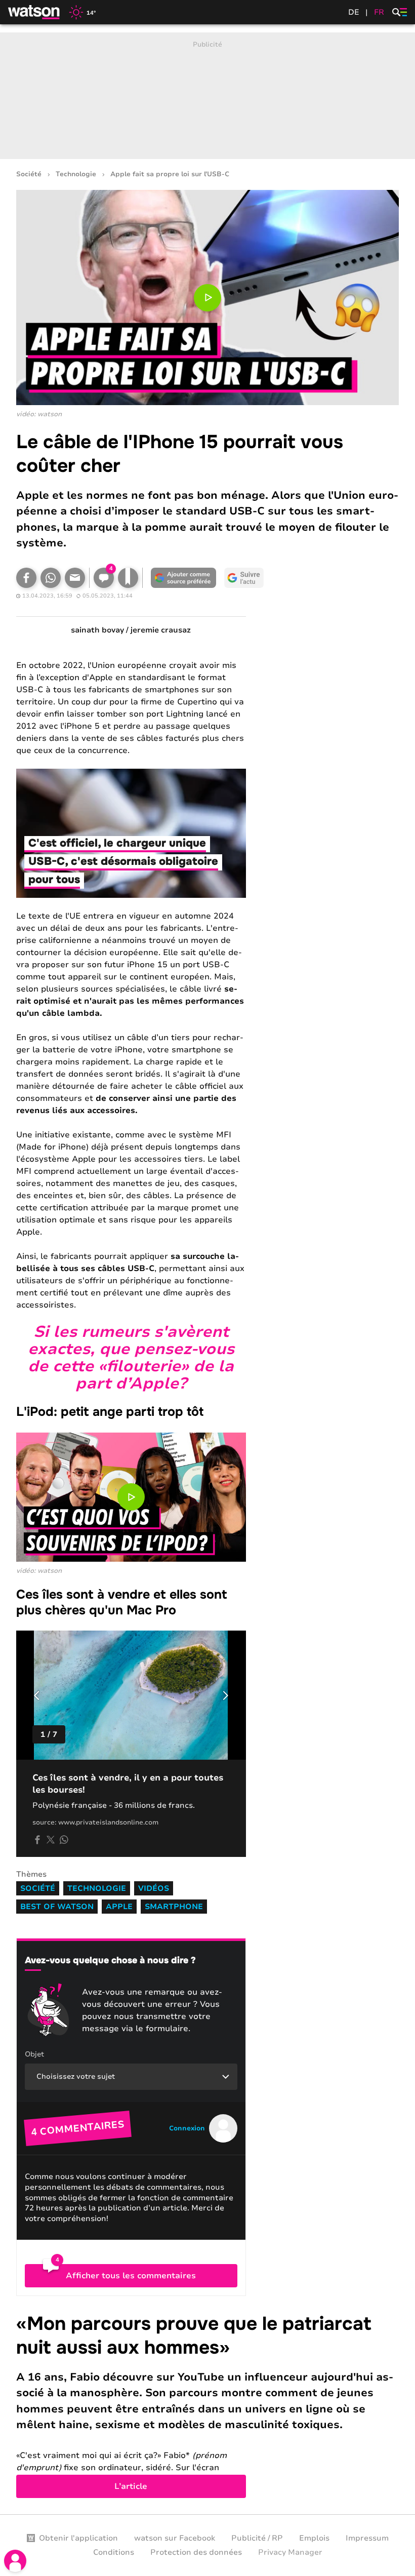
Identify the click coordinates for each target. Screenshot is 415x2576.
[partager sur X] (51, 1840)
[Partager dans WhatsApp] (51, 578)
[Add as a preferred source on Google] (183, 578)
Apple (119, 1907)
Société (29, 174)
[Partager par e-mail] (75, 578)
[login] (15, 2561)
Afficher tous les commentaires (131, 2276)
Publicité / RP (257, 2538)
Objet (34, 2054)
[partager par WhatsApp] (64, 1840)
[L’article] (207, 2405)
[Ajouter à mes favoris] (128, 578)
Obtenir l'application (78, 2538)
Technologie (76, 174)
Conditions (114, 2552)
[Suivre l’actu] (244, 578)
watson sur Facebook (175, 2538)
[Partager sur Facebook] (26, 578)
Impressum (367, 2538)
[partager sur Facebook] (37, 1840)
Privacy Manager (290, 2552)
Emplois (314, 2538)
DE (354, 12)
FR (379, 12)
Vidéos (154, 1888)
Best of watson (57, 1907)
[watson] (34, 12)
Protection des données (196, 2552)
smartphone (174, 1907)
